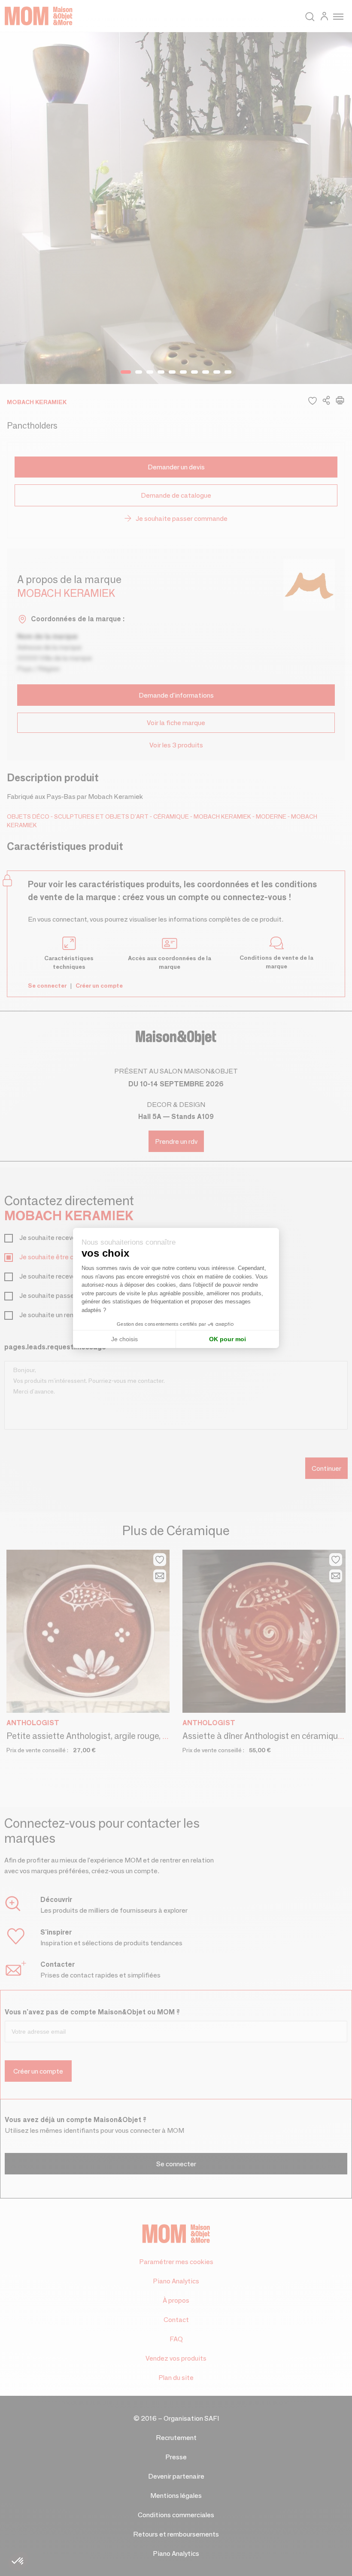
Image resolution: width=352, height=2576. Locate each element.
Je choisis (124, 1339)
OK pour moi (228, 1339)
